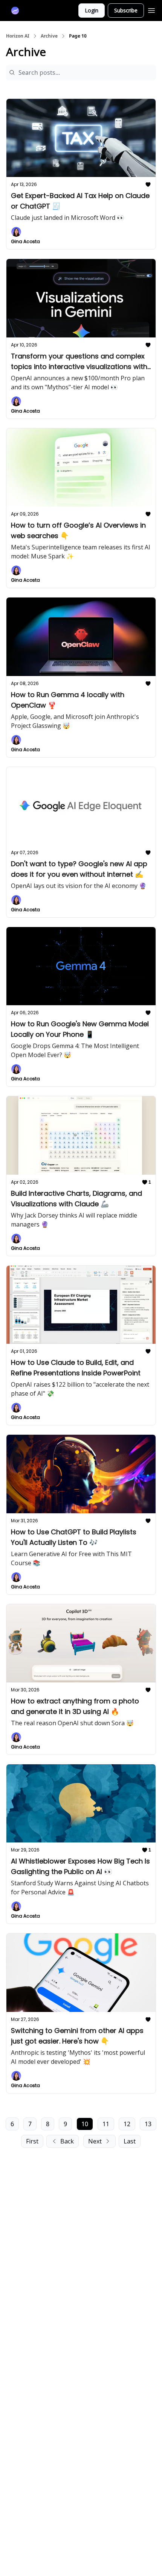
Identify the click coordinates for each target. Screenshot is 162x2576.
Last (130, 2141)
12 (127, 2124)
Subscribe (126, 10)
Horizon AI (18, 36)
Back (67, 2141)
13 (148, 2124)
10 (85, 2124)
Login (92, 10)
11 (106, 2124)
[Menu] (151, 9)
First (32, 2141)
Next (95, 2141)
